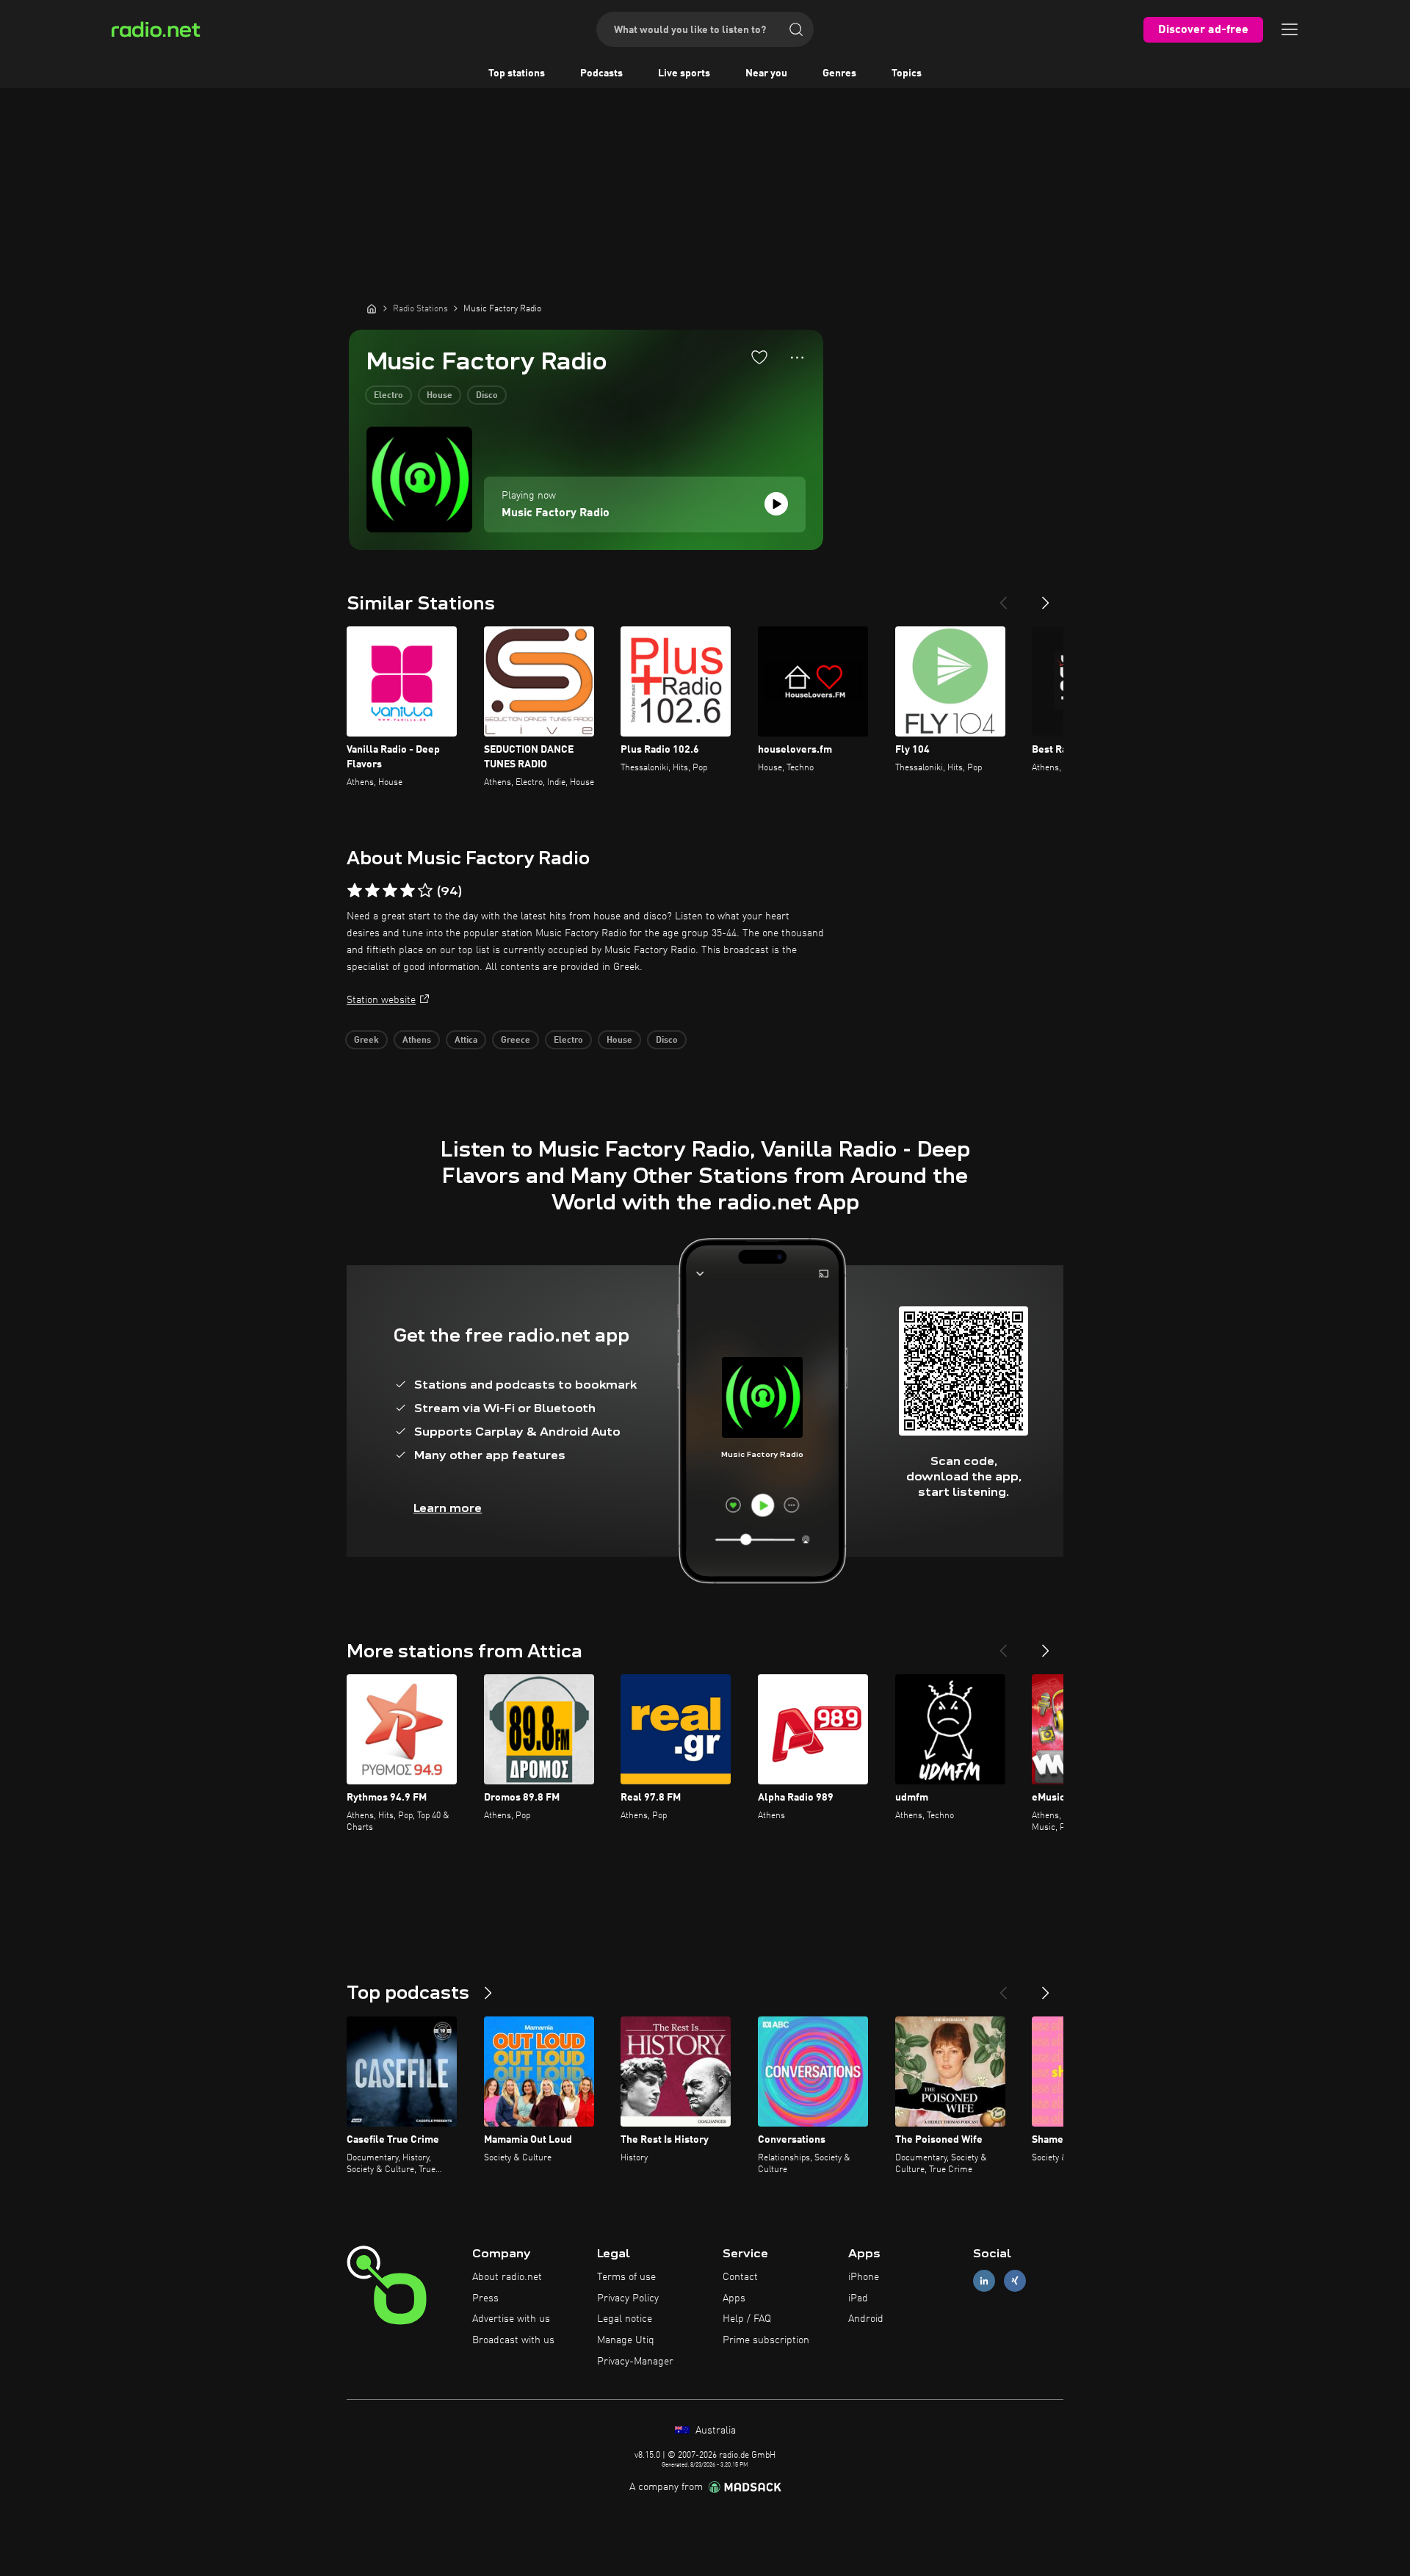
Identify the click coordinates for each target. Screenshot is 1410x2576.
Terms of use (626, 2277)
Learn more (448, 1508)
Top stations (517, 73)
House (440, 396)
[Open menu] (1290, 29)
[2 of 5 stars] (372, 891)
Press (485, 2298)
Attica (466, 1041)
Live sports (684, 73)
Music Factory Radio (556, 513)
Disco (487, 396)
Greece (516, 1041)
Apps (734, 2298)
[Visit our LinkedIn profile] (984, 2280)
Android (866, 2319)
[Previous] (1003, 597)
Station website (381, 1000)
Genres (839, 73)
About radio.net (507, 2277)
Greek (366, 1041)
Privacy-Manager (635, 2362)
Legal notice (625, 2319)
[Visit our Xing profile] (1015, 2280)
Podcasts (601, 73)
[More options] (797, 358)
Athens (417, 1041)
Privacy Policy (628, 2298)
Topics (907, 73)
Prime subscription (766, 2340)
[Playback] (776, 504)
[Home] (372, 308)
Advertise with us (511, 2319)
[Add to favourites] (759, 357)
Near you (766, 73)
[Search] (796, 29)
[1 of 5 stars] (355, 891)
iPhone (864, 2277)
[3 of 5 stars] (390, 891)
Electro (388, 396)
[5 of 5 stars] (425, 891)
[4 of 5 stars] (408, 891)
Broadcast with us (513, 2340)
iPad (858, 2298)
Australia (714, 2431)
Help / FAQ (747, 2319)
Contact (740, 2277)
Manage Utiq (626, 2340)
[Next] (1046, 597)
